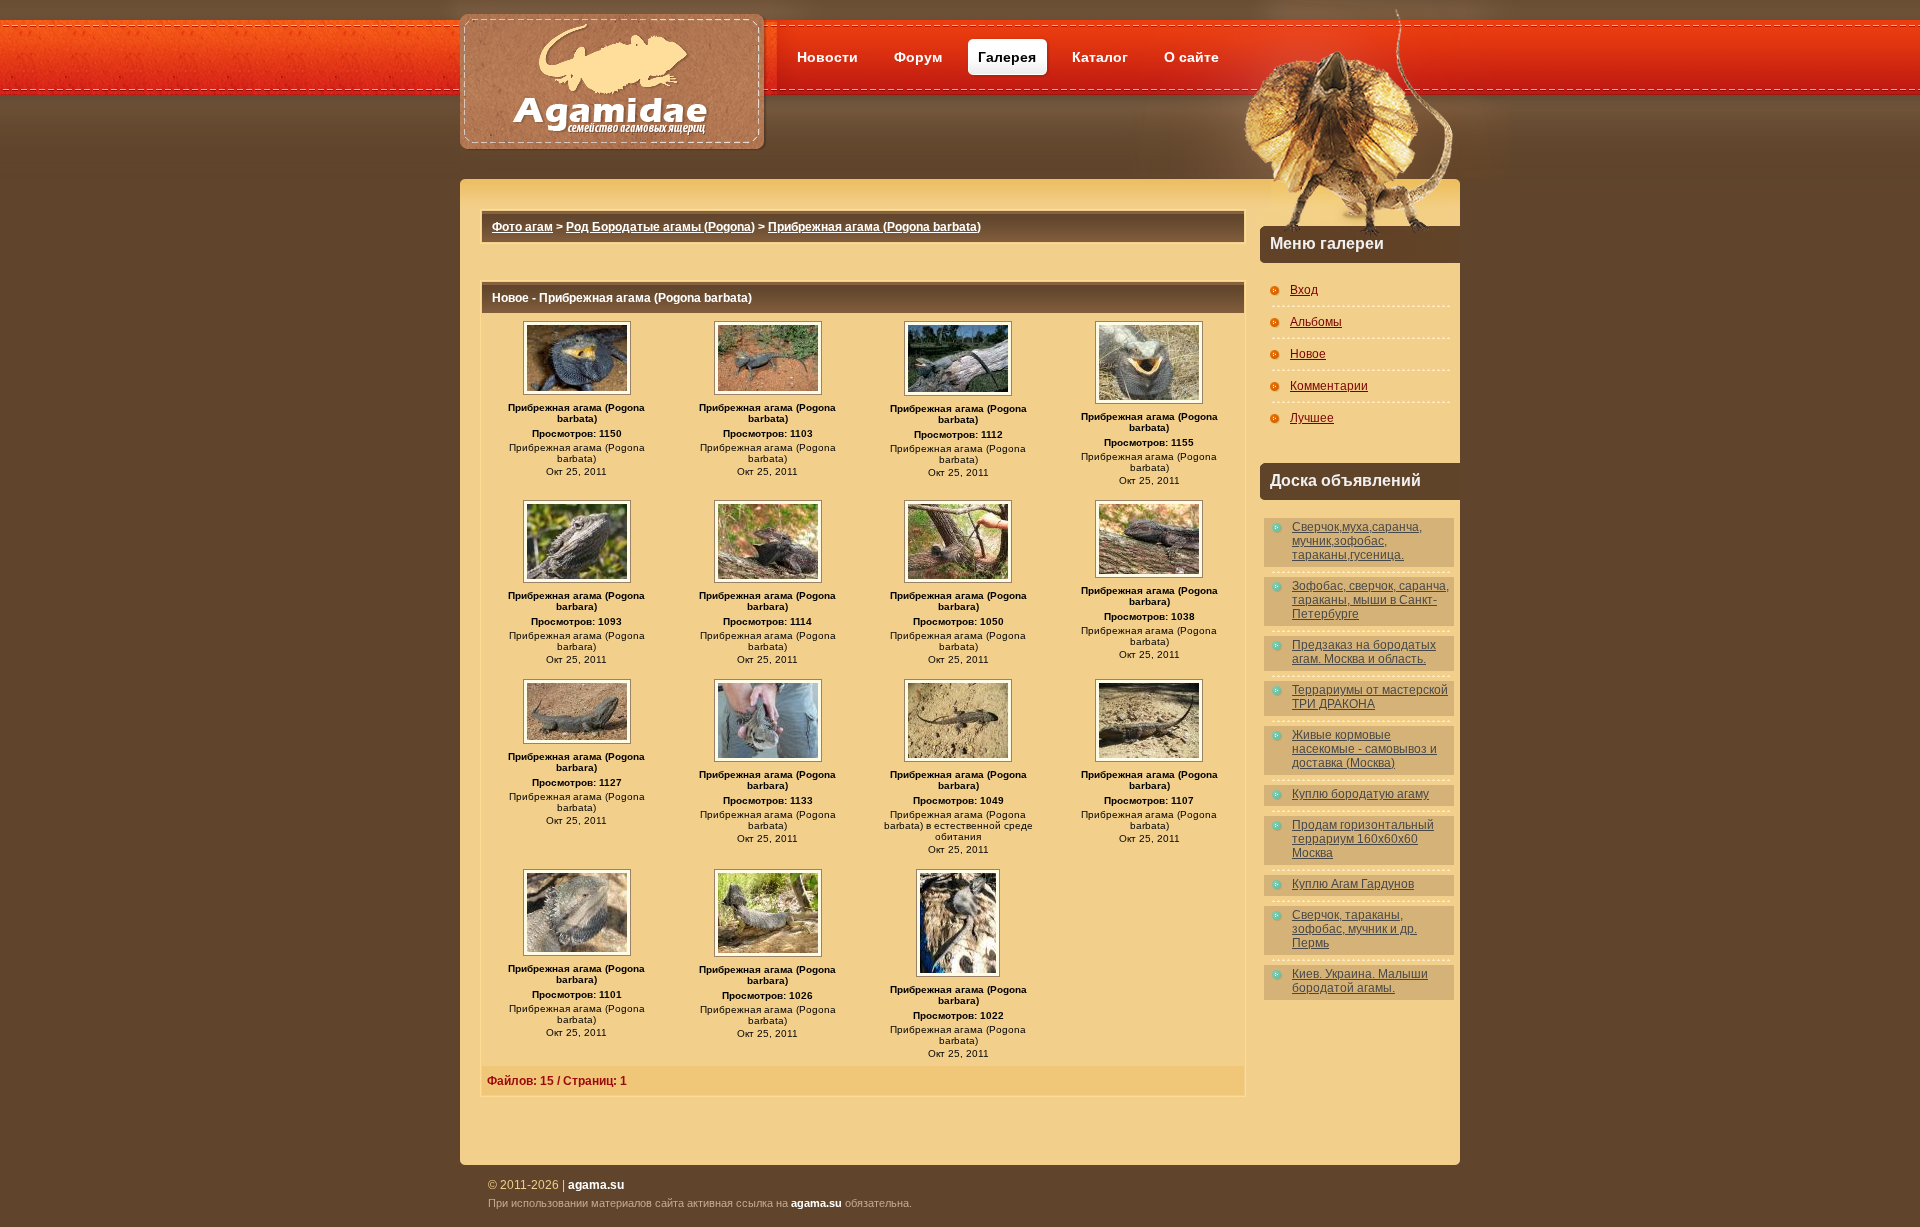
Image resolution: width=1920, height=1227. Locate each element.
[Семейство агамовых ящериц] (611, 57)
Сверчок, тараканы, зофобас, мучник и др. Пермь (1354, 929)
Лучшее (1312, 418)
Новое (1308, 354)
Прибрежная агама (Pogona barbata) (874, 227)
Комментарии (1329, 386)
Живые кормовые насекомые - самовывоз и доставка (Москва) (1364, 749)
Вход (1304, 290)
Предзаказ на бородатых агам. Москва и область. (1364, 652)
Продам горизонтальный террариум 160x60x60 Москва (1363, 839)
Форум (918, 57)
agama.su (816, 1203)
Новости (827, 57)
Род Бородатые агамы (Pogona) (660, 227)
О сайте (1191, 57)
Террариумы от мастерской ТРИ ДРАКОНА (1370, 697)
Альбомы (1316, 322)
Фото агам (522, 227)
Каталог (1100, 57)
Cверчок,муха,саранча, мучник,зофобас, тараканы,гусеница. (1357, 541)
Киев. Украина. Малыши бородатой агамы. (1360, 981)
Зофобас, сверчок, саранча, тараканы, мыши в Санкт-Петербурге (1370, 600)
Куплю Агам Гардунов (1353, 884)
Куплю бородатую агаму (1360, 794)
